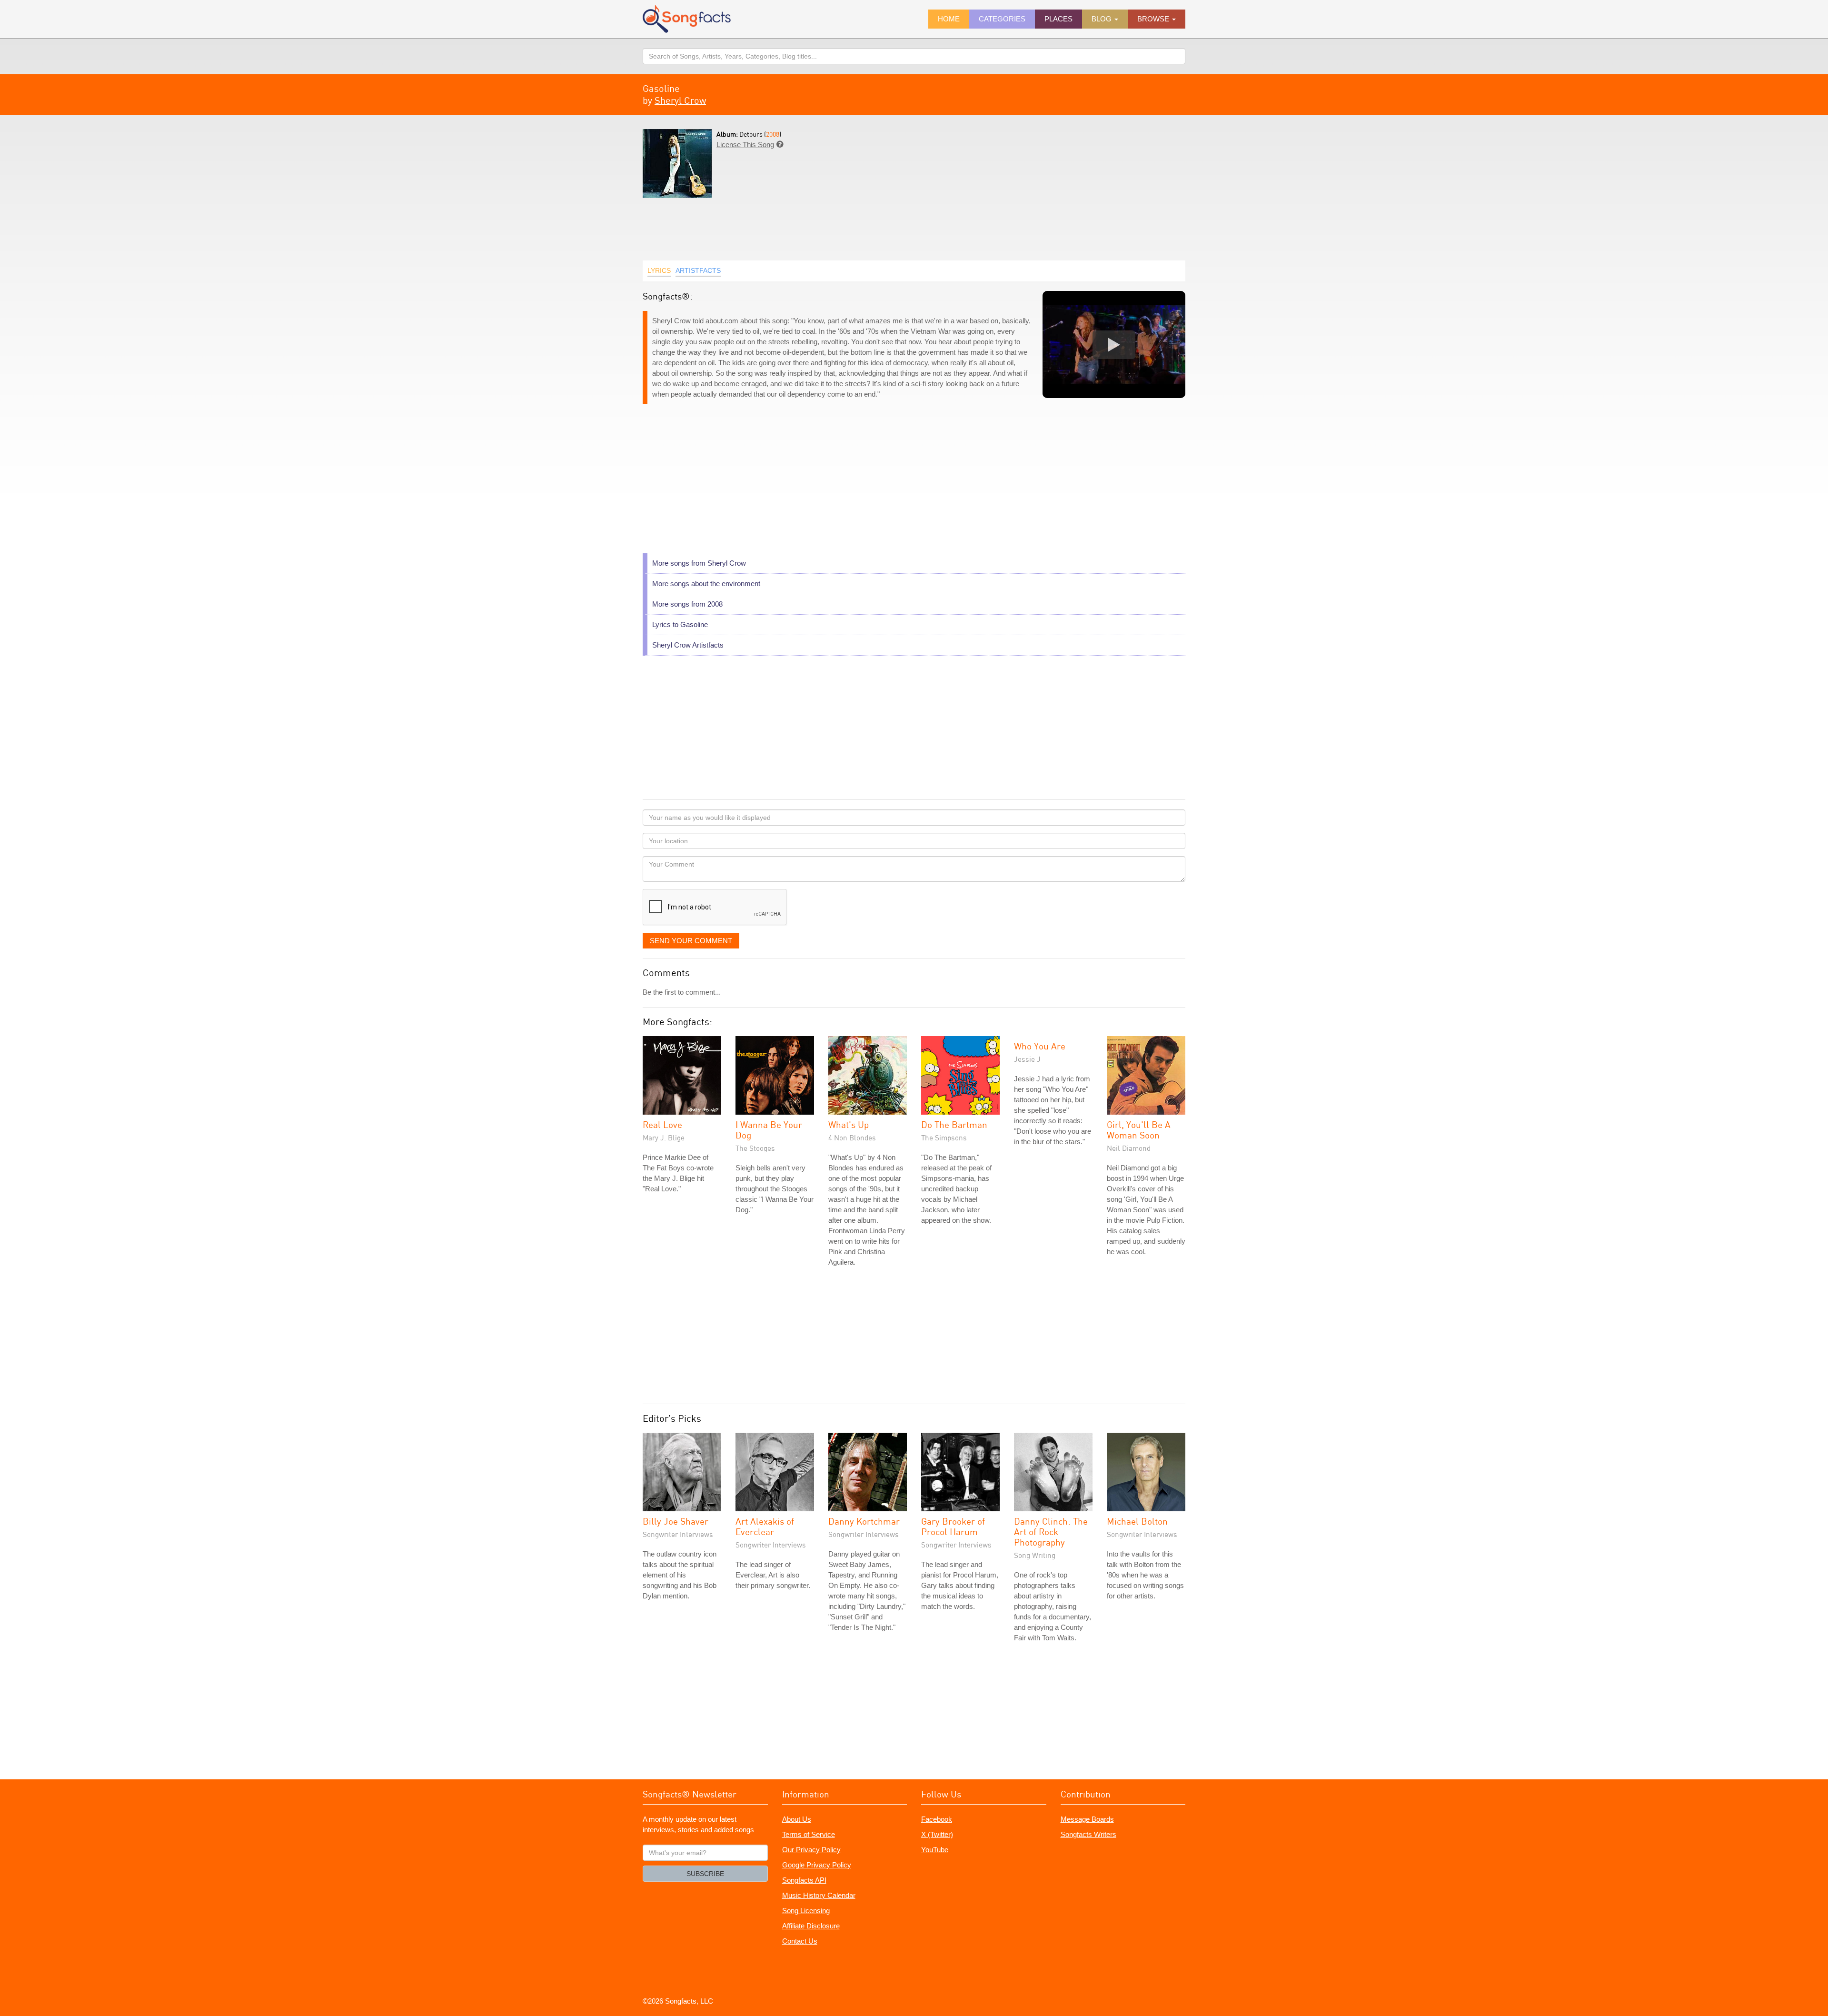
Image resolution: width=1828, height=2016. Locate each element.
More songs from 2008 (687, 604)
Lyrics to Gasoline (680, 624)
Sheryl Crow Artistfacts (688, 645)
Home (949, 19)
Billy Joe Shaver (676, 1521)
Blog (1103, 19)
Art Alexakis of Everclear (765, 1526)
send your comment (691, 941)
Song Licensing (806, 1911)
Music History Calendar (819, 1895)
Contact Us (800, 1941)
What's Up (849, 1124)
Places (1058, 19)
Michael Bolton (1137, 1521)
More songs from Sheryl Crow (699, 563)
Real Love (662, 1124)
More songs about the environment (706, 584)
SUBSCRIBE (705, 1874)
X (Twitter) (937, 1834)
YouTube (935, 1850)
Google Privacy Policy (817, 1865)
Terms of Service (809, 1834)
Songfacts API (804, 1880)
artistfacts (698, 270)
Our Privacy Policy (811, 1850)
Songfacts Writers (1088, 1834)
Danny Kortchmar (864, 1521)
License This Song (745, 145)
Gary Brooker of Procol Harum (953, 1526)
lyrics (659, 270)
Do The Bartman (954, 1124)
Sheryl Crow (680, 100)
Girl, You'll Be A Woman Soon (1139, 1130)
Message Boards (1087, 1819)
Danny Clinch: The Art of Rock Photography (1051, 1532)
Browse (1154, 19)
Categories (1002, 19)
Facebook (937, 1819)
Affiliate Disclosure (811, 1926)
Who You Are (1040, 1046)
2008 (773, 134)
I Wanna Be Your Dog (769, 1130)
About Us (797, 1819)
